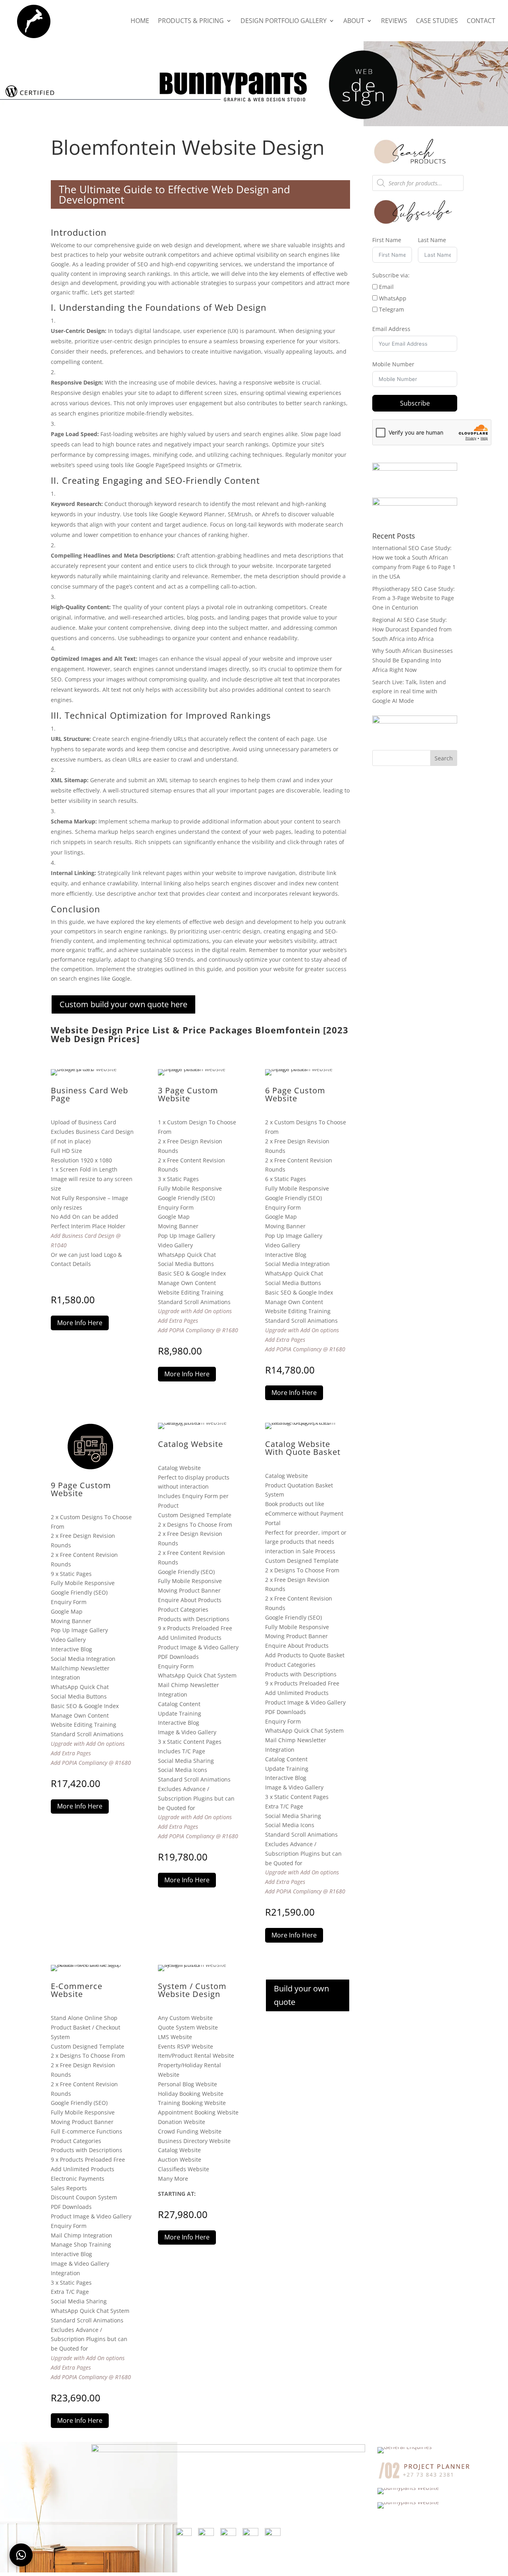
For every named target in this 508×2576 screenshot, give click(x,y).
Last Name (432, 240)
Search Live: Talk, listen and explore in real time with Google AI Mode (409, 692)
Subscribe (415, 403)
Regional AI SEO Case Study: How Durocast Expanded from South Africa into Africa (412, 629)
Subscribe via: (391, 275)
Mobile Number (393, 364)
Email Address (391, 329)
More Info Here (80, 1323)
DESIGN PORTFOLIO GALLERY (284, 21)
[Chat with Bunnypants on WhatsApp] (21, 2555)
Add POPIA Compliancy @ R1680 (198, 1330)
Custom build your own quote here (123, 1004)
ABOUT (354, 21)
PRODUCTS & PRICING (191, 21)
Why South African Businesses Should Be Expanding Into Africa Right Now (413, 660)
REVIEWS (394, 21)
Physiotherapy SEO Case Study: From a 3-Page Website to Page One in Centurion (414, 598)
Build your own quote (301, 1995)
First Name (387, 240)
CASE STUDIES (437, 21)
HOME (140, 21)
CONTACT (481, 21)
